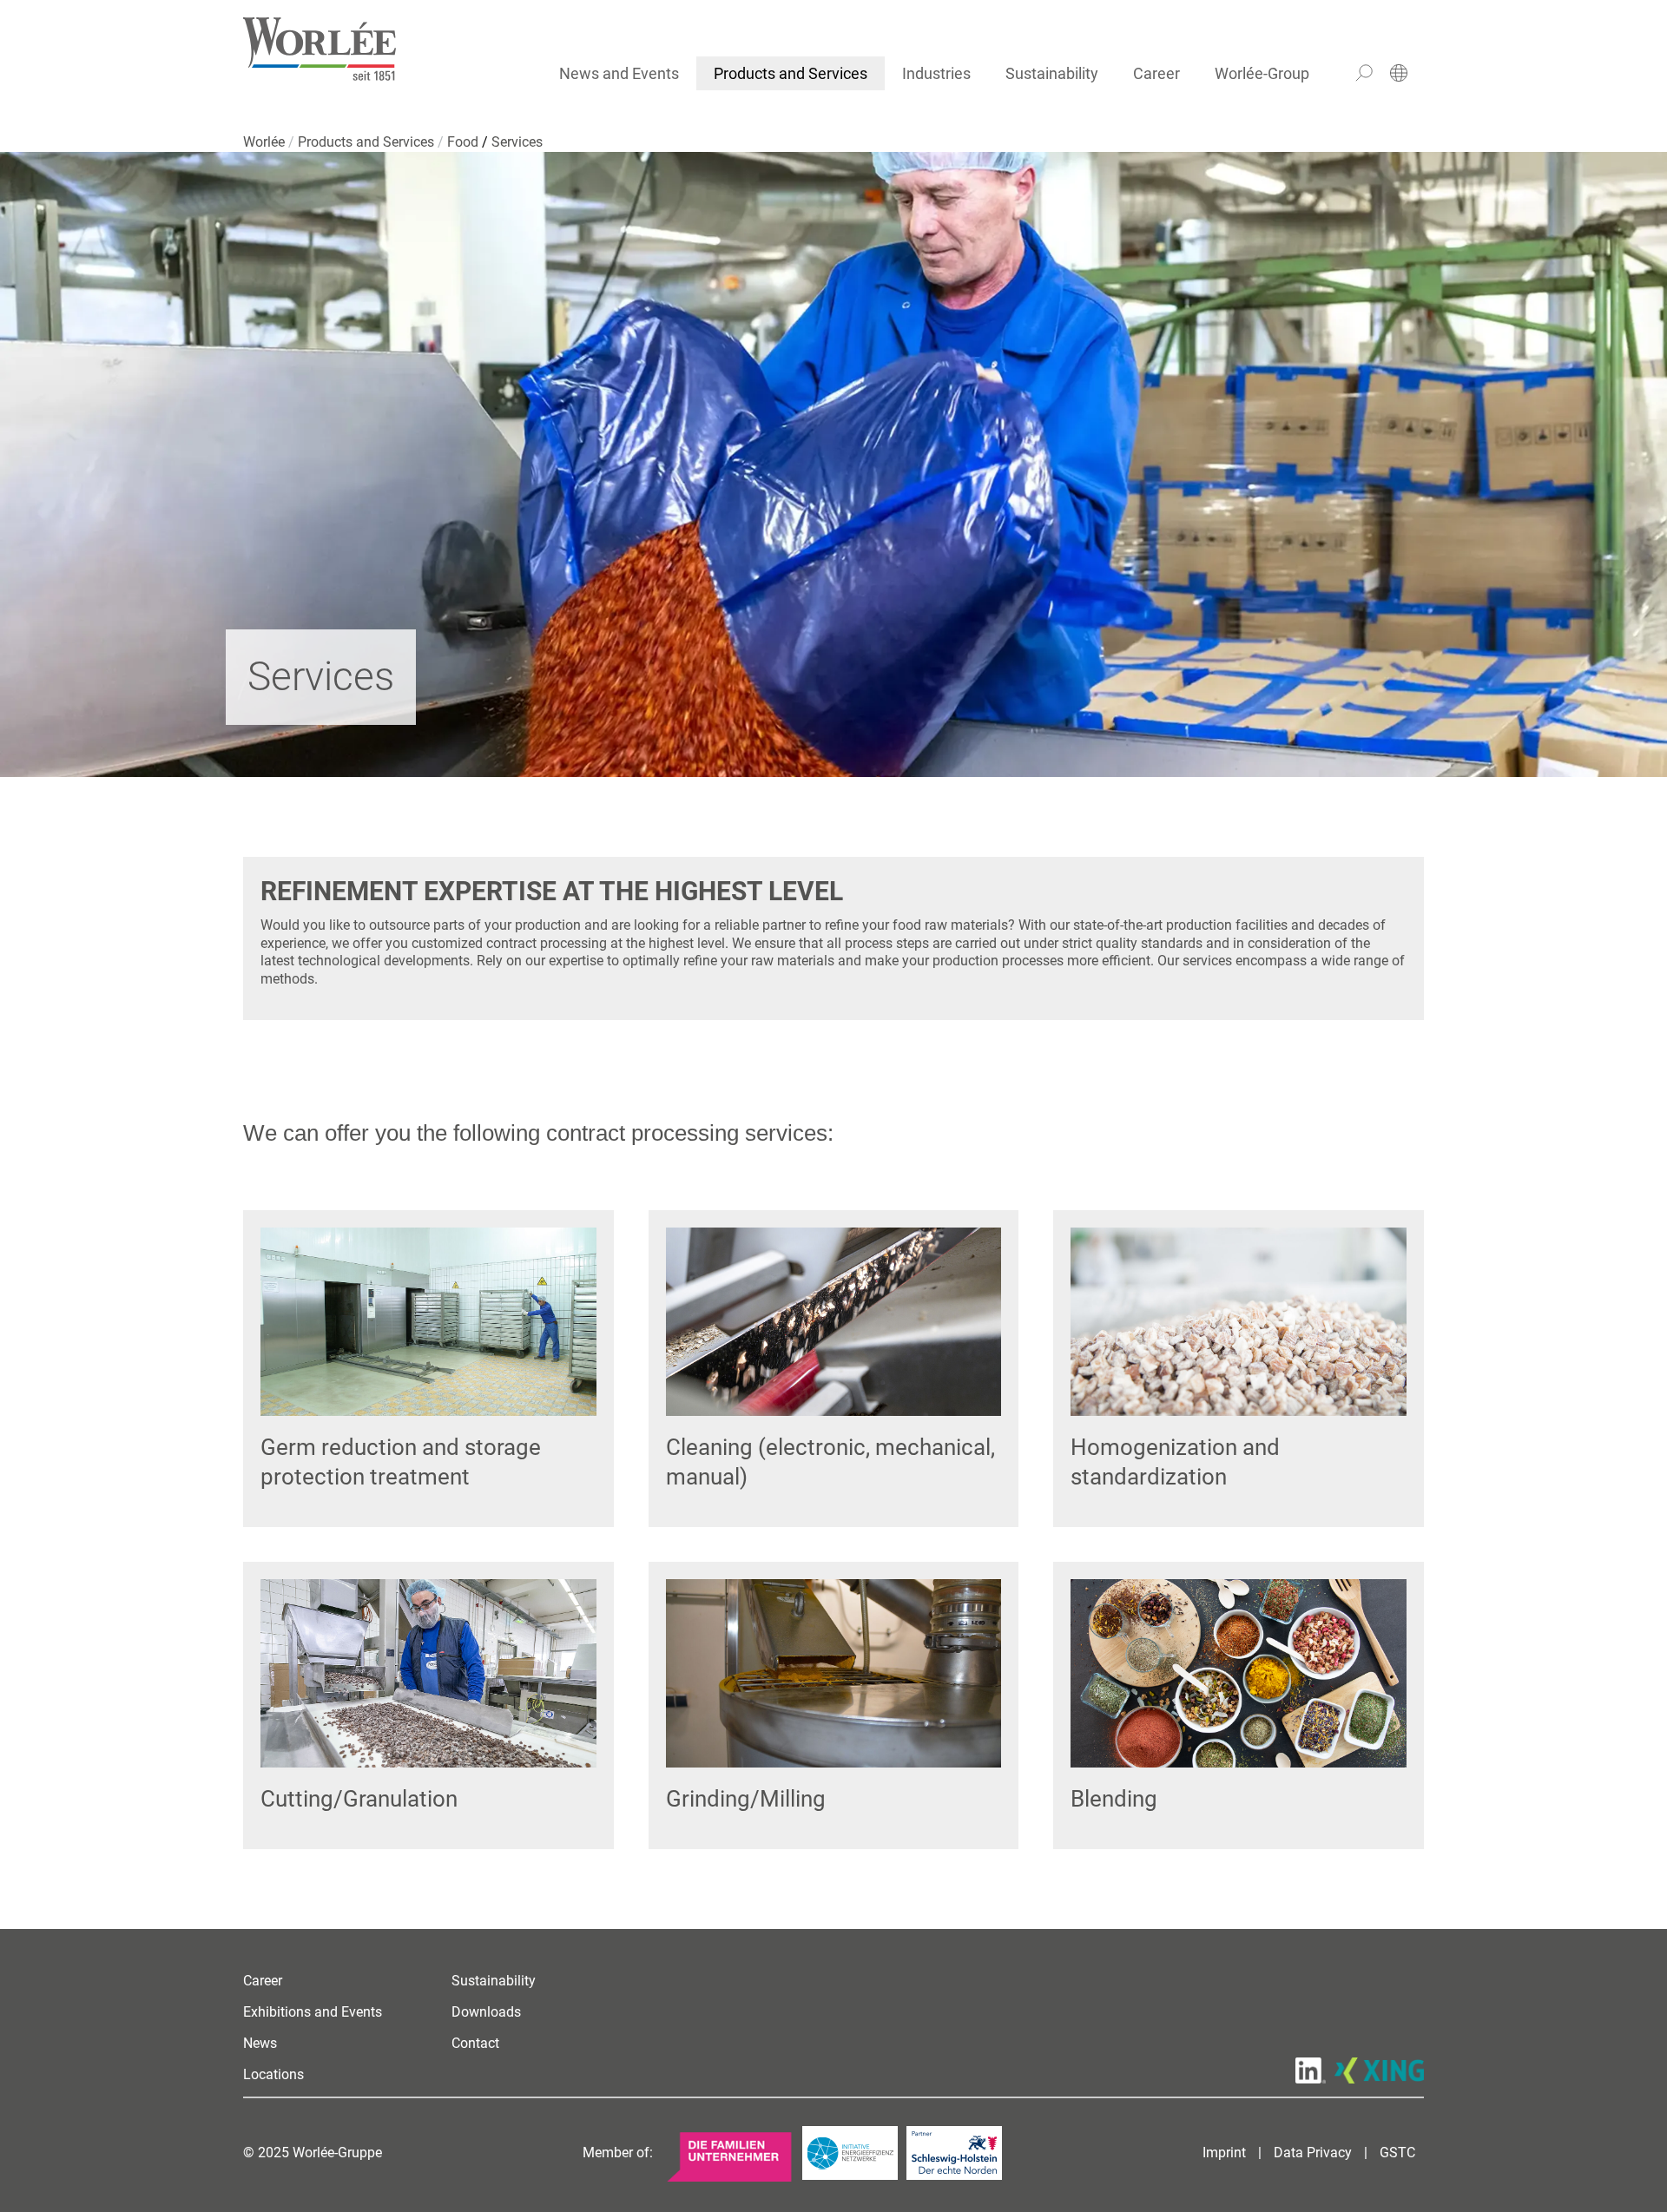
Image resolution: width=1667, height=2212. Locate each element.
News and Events (619, 73)
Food (465, 142)
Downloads (486, 2012)
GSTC (1397, 2153)
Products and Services (791, 73)
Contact (475, 2043)
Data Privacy (1313, 2153)
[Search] (1364, 73)
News (260, 2043)
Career (1156, 73)
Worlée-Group (1262, 73)
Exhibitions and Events (313, 2012)
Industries (936, 73)
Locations (273, 2074)
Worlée (266, 142)
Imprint (1224, 2153)
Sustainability (1052, 73)
